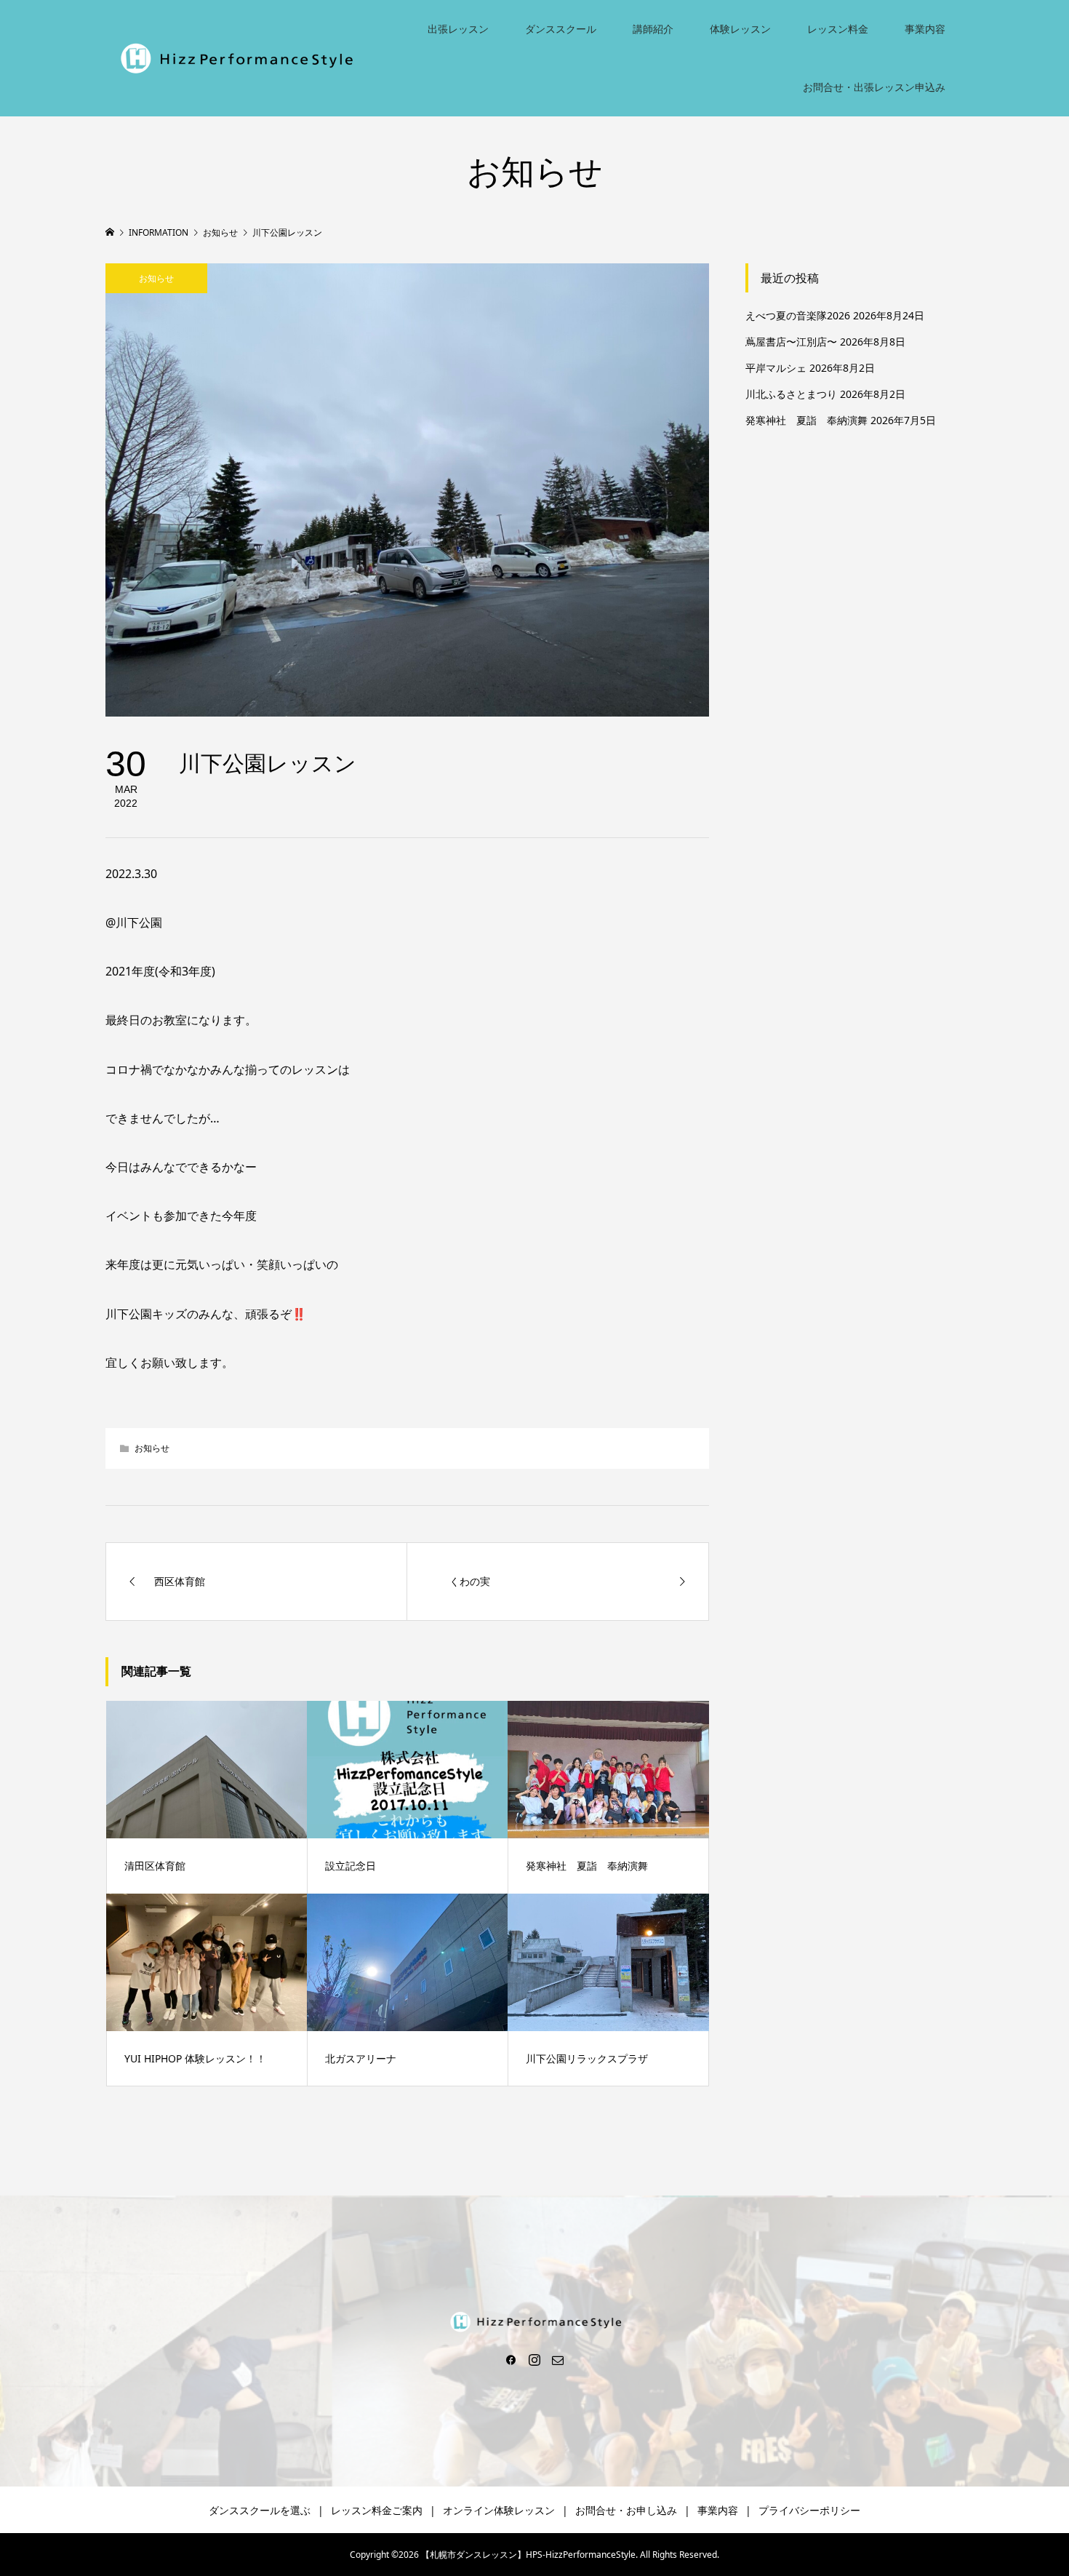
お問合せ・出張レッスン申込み (874, 87)
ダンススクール (561, 29)
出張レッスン (458, 29)
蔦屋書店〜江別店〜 (791, 342)
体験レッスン (740, 29)
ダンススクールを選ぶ (260, 2510)
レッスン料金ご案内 (377, 2510)
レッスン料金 (838, 29)
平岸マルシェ (776, 368)
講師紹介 (653, 29)
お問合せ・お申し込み (626, 2510)
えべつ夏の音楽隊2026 (798, 315)
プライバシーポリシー (809, 2510)
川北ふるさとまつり (791, 394)
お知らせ (156, 278)
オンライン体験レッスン (499, 2510)
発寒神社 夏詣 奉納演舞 (806, 420)
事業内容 (925, 29)
